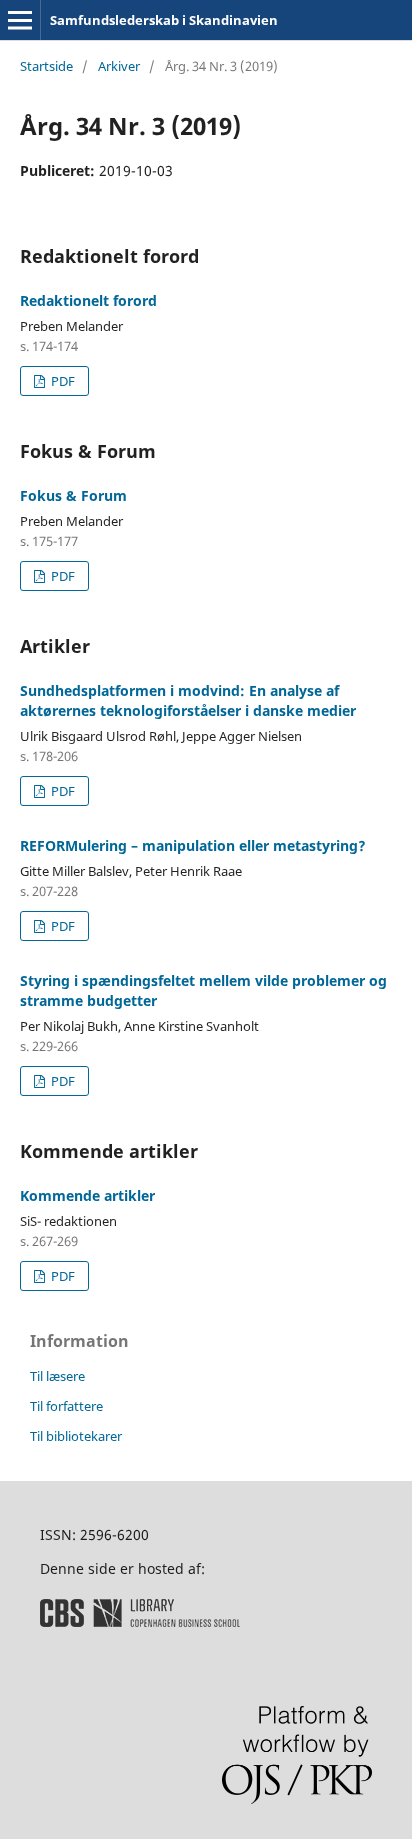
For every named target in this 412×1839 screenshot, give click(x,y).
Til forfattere (66, 1406)
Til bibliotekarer (76, 1436)
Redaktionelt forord (88, 300)
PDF (61, 381)
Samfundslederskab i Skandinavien (164, 20)
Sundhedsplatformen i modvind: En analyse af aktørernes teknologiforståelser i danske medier (188, 700)
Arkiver (119, 66)
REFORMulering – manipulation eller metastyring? (193, 845)
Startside (46, 66)
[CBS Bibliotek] (140, 1621)
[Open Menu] (20, 20)
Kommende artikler (87, 1195)
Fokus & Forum (73, 495)
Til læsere (57, 1376)
